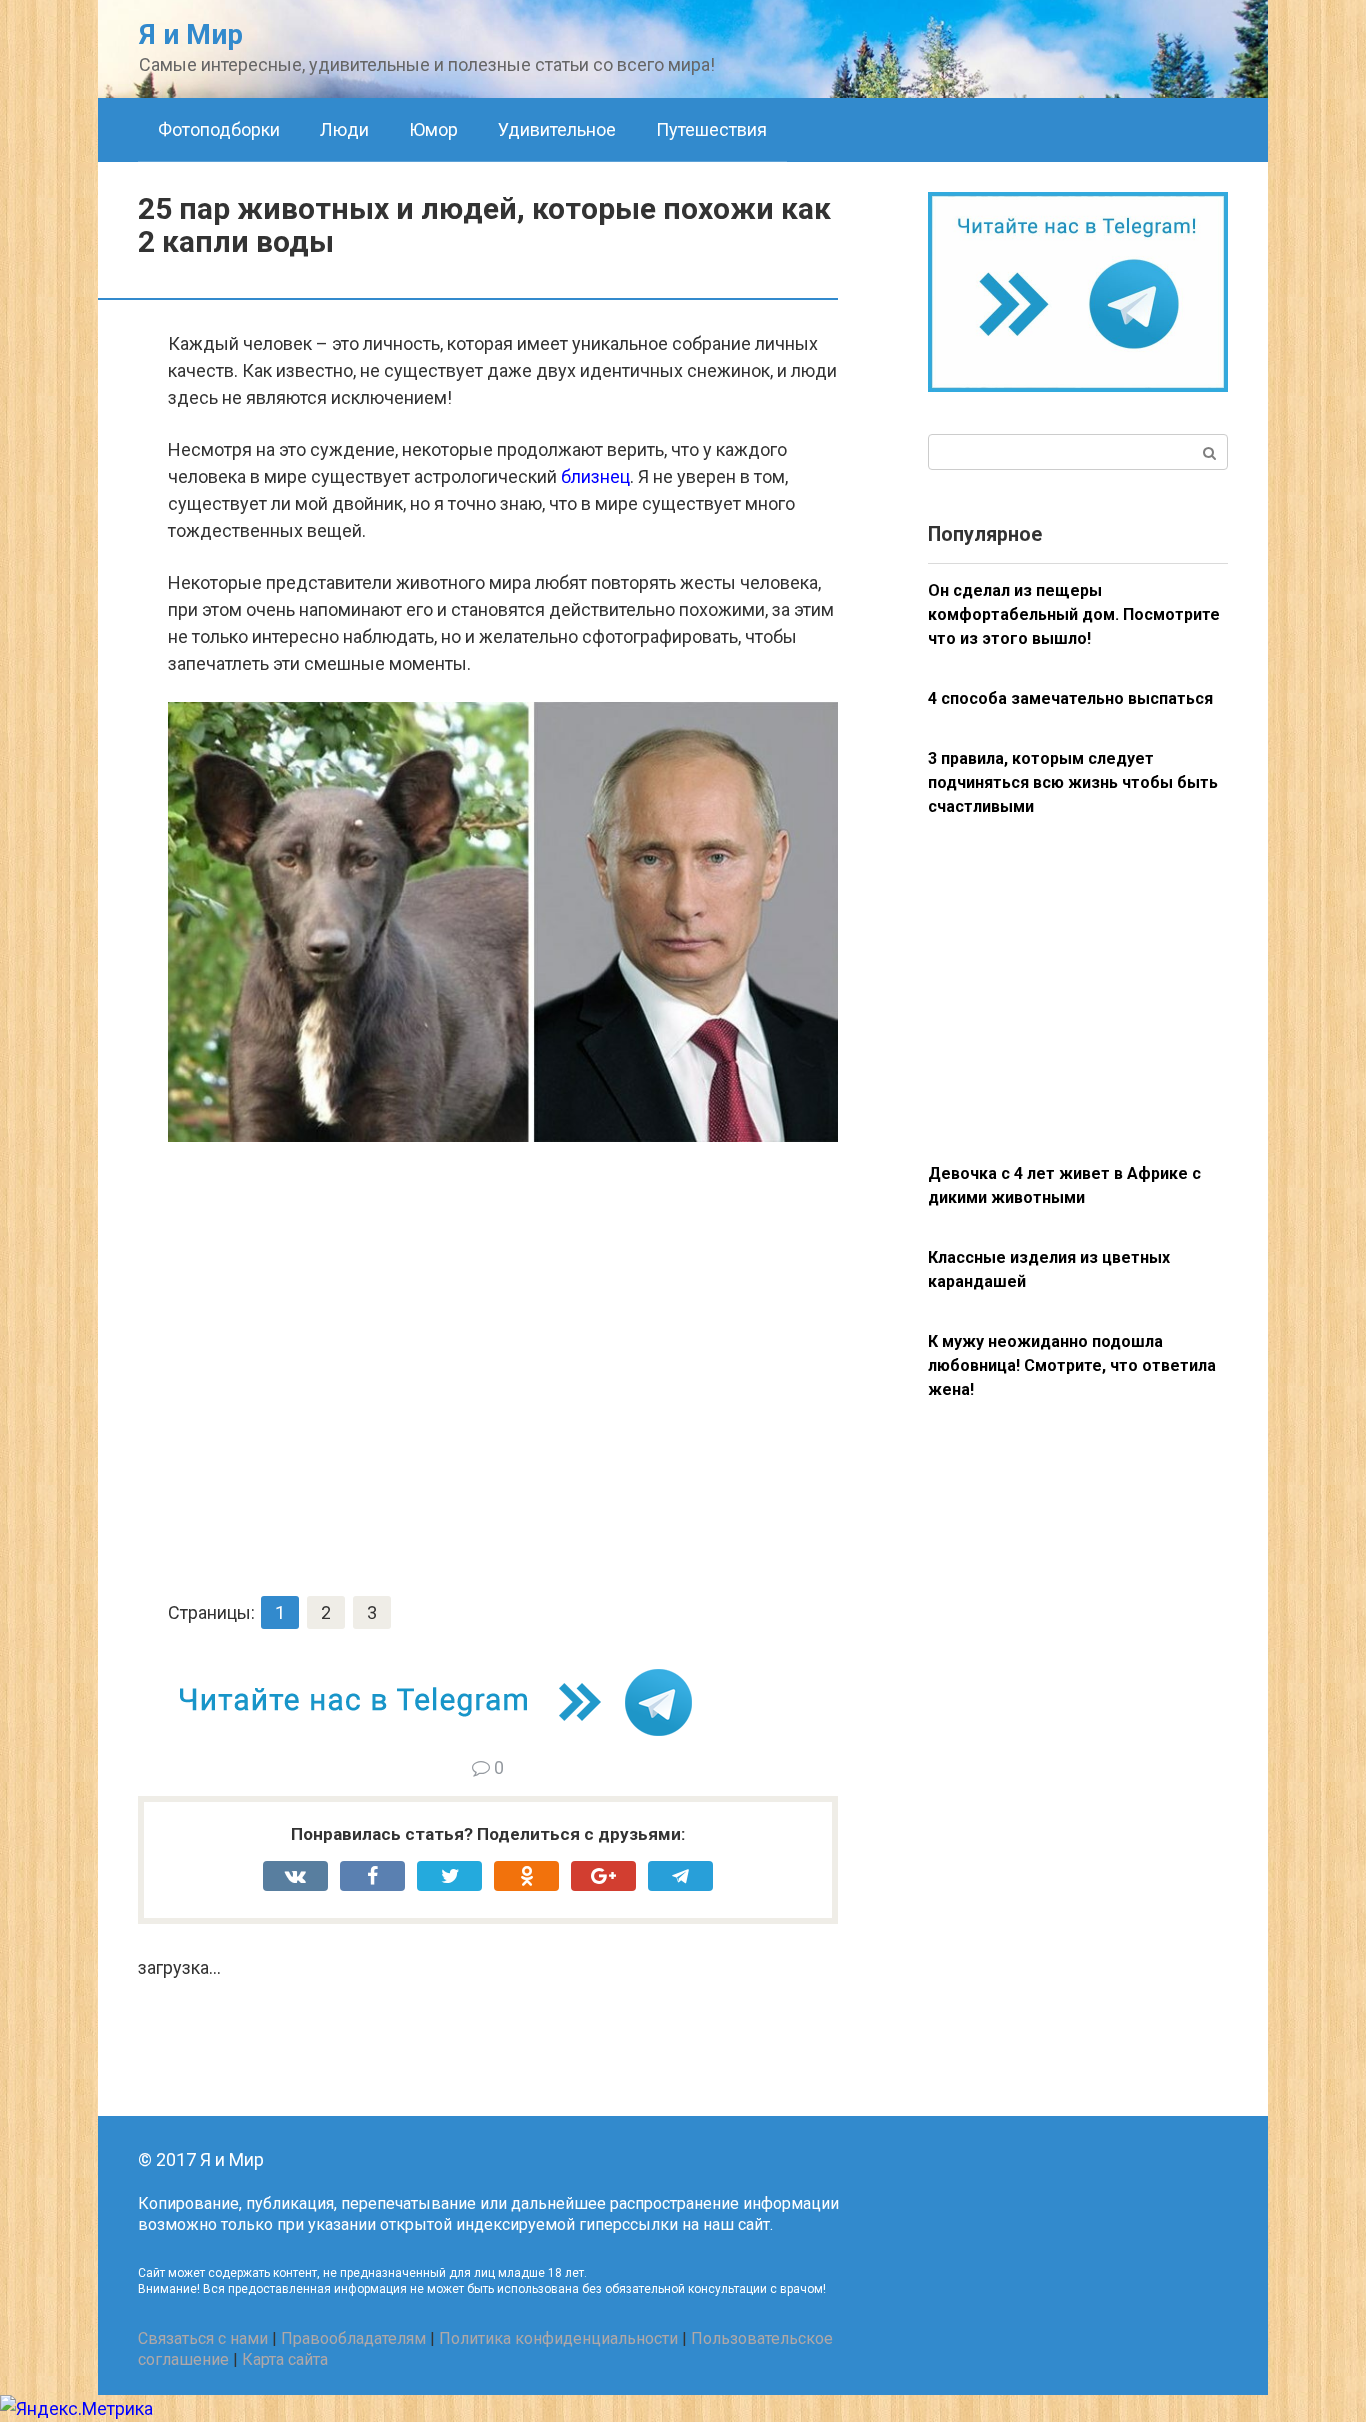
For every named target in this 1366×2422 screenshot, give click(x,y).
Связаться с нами (203, 2338)
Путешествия (711, 129)
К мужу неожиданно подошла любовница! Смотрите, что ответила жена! (1072, 1365)
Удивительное (557, 129)
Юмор (433, 129)
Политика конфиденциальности (558, 2338)
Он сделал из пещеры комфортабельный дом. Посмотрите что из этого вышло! (1074, 614)
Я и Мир (191, 34)
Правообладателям (353, 2338)
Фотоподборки (219, 129)
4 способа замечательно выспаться (1070, 698)
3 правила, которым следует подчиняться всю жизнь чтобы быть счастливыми (1073, 782)
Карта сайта (285, 2359)
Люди (344, 129)
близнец (595, 476)
